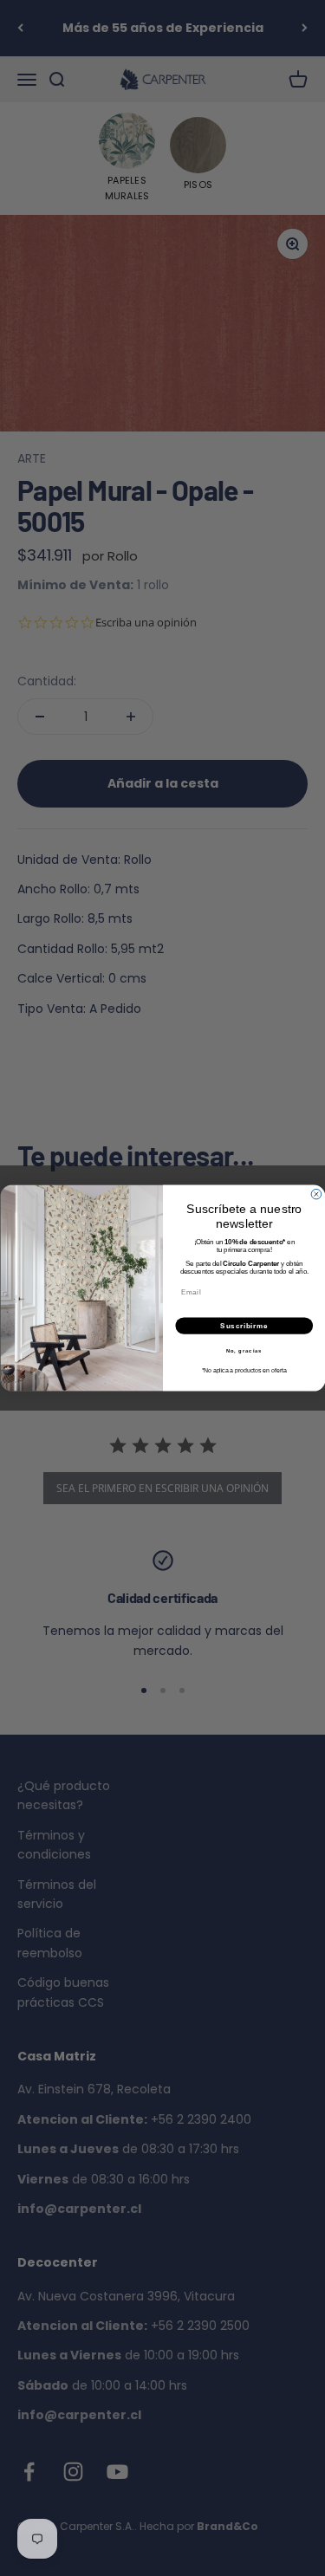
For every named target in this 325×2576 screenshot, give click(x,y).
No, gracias (244, 1350)
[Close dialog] (316, 1194)
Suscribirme (244, 1326)
